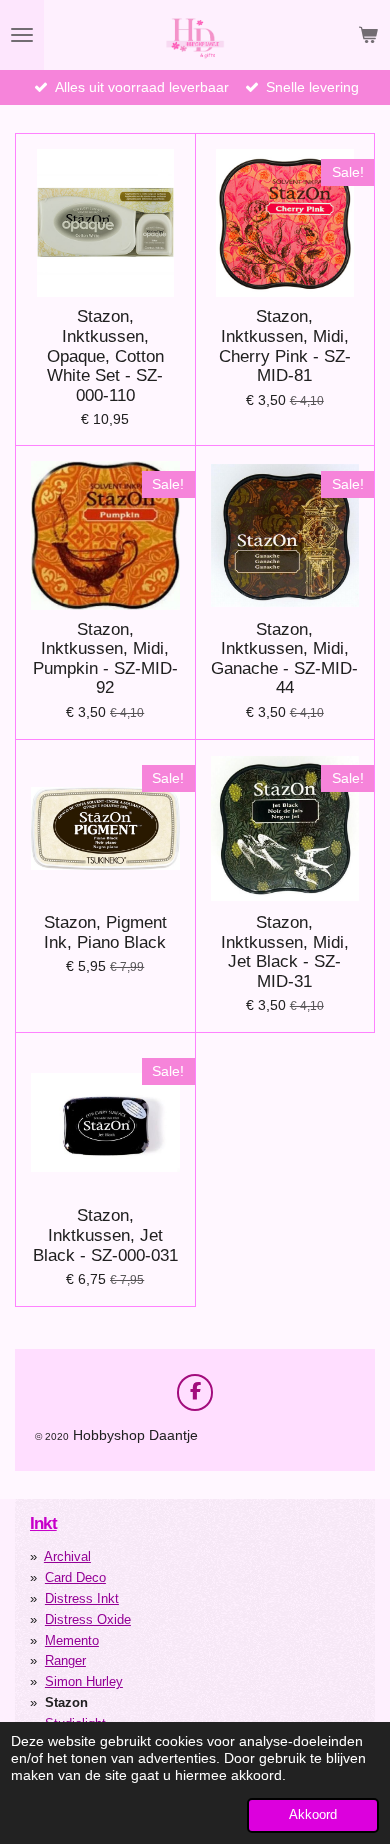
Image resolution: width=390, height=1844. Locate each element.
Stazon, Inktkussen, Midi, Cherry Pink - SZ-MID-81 (285, 346)
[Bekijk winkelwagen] (368, 35)
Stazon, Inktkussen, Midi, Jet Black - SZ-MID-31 (285, 952)
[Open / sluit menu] (22, 35)
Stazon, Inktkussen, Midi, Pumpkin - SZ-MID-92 (105, 659)
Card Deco (75, 1577)
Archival (67, 1556)
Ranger (65, 1660)
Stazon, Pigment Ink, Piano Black (105, 932)
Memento (72, 1640)
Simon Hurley (84, 1681)
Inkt (43, 1523)
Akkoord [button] (313, 1815)
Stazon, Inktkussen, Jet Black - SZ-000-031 (105, 1235)
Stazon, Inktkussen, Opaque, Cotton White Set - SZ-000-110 (105, 355)
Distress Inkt (82, 1598)
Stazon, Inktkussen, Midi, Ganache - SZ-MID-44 (284, 659)
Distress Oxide (88, 1619)
